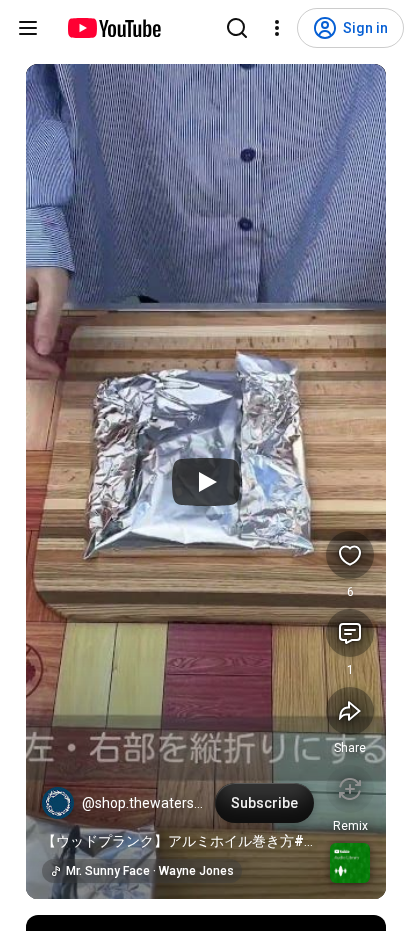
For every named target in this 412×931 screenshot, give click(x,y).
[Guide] (28, 28)
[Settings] (277, 28)
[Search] (237, 28)
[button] (58, 803)
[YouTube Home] (113, 28)
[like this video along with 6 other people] (350, 555)
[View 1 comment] (350, 633)
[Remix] (350, 789)
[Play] (206, 482)
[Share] (350, 711)
